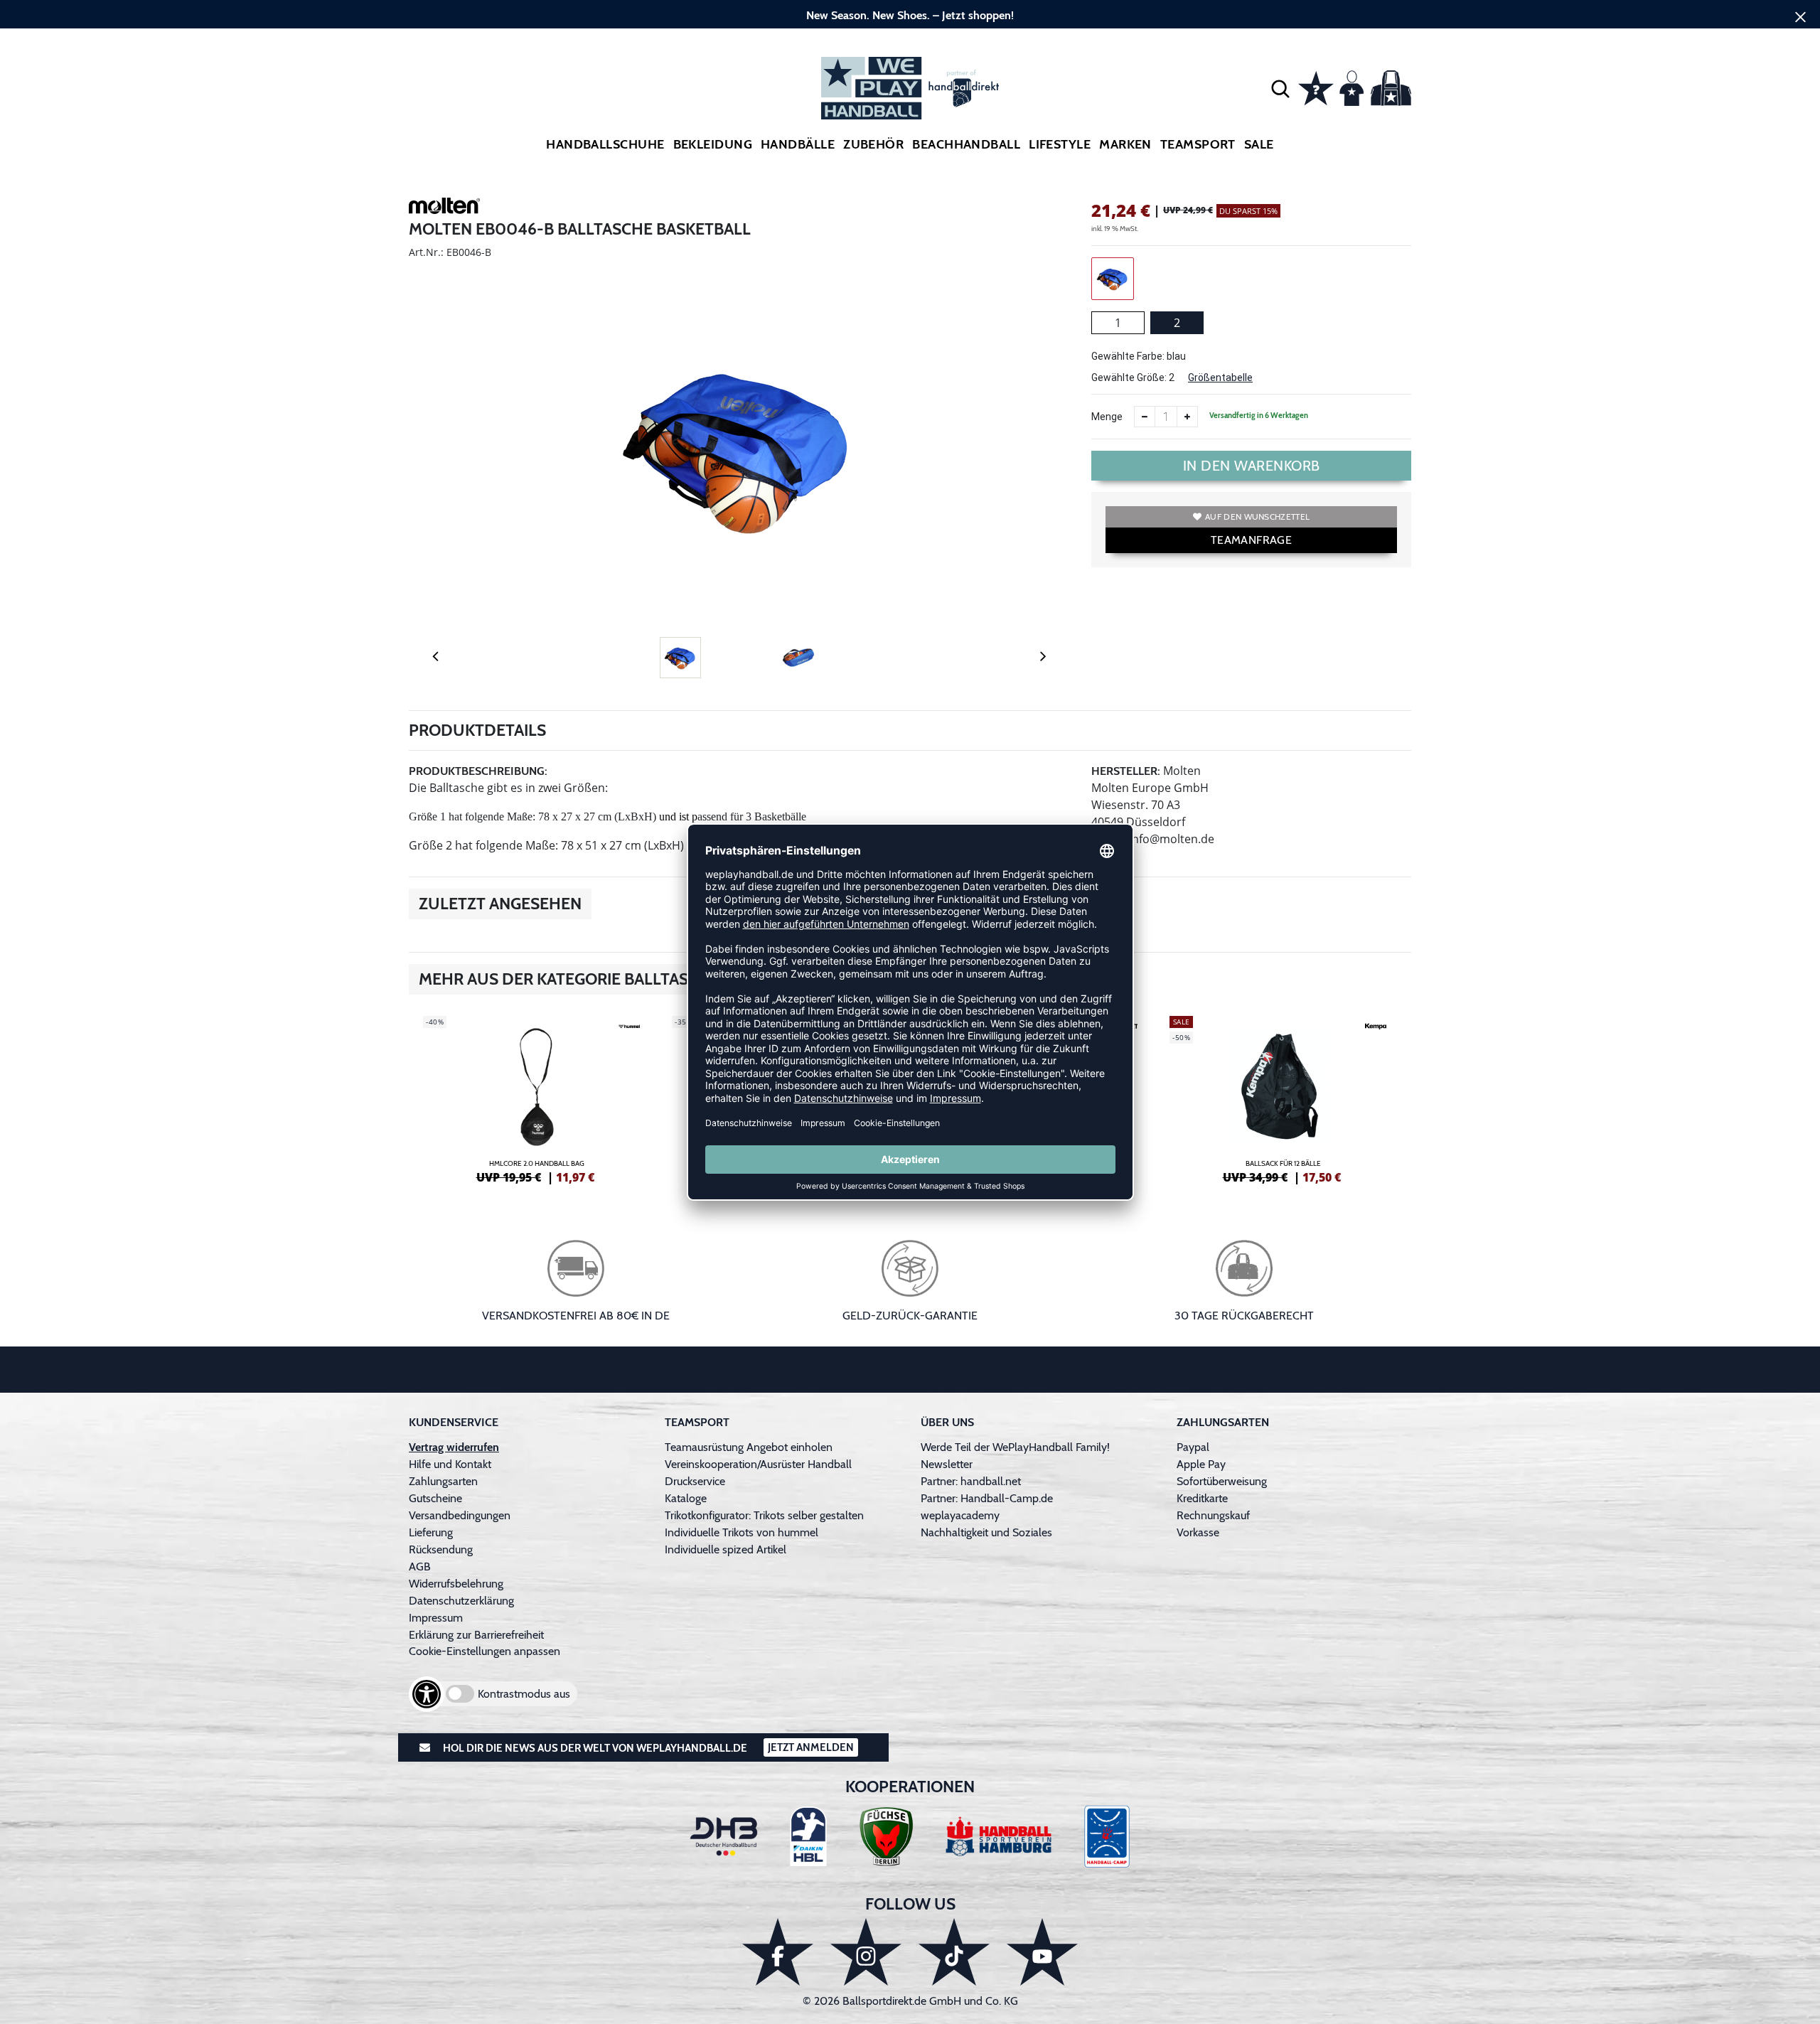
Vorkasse (1198, 1532)
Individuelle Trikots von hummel (742, 1532)
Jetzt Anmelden (811, 1747)
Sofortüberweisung (1222, 1481)
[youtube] (1042, 1952)
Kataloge (686, 1498)
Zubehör (873, 144)
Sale (1259, 144)
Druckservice (695, 1481)
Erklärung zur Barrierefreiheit (476, 1635)
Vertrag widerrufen (454, 1447)
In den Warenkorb (1252, 466)
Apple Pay (1201, 1464)
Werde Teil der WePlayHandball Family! (1015, 1447)
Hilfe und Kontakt (450, 1464)
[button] (1280, 88)
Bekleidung (713, 144)
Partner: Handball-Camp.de (987, 1498)
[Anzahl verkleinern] (1145, 417)
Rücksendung (441, 1549)
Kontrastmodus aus (524, 1694)
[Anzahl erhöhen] (1187, 417)
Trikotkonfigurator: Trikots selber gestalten (764, 1515)
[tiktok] (954, 1952)
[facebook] (778, 1952)
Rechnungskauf (1213, 1515)
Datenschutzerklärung (461, 1601)
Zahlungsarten (443, 1481)
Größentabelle (1220, 378)
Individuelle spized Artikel (726, 1549)
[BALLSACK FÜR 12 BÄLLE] (1283, 1098)
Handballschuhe (605, 144)
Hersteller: (1126, 771)
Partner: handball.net (971, 1481)
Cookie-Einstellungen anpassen (485, 1651)
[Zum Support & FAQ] (1316, 87)
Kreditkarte (1202, 1498)
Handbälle (798, 144)
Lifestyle (1060, 144)
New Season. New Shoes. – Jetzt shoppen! (910, 15)
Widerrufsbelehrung (456, 1584)
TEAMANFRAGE (1251, 540)
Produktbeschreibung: (478, 771)
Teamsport (1198, 144)
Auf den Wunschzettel (1257, 516)
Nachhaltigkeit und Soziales (986, 1532)
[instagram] (866, 1952)
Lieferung (431, 1532)
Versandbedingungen (460, 1515)
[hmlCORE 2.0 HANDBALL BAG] (537, 1098)
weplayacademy (960, 1515)
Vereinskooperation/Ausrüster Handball (758, 1464)
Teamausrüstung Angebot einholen (749, 1447)
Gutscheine (435, 1498)
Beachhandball (966, 144)
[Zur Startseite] (910, 88)
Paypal (1193, 1447)
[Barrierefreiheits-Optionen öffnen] (427, 1694)
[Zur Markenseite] (444, 208)
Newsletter (947, 1464)
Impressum (436, 1618)
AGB (420, 1567)
